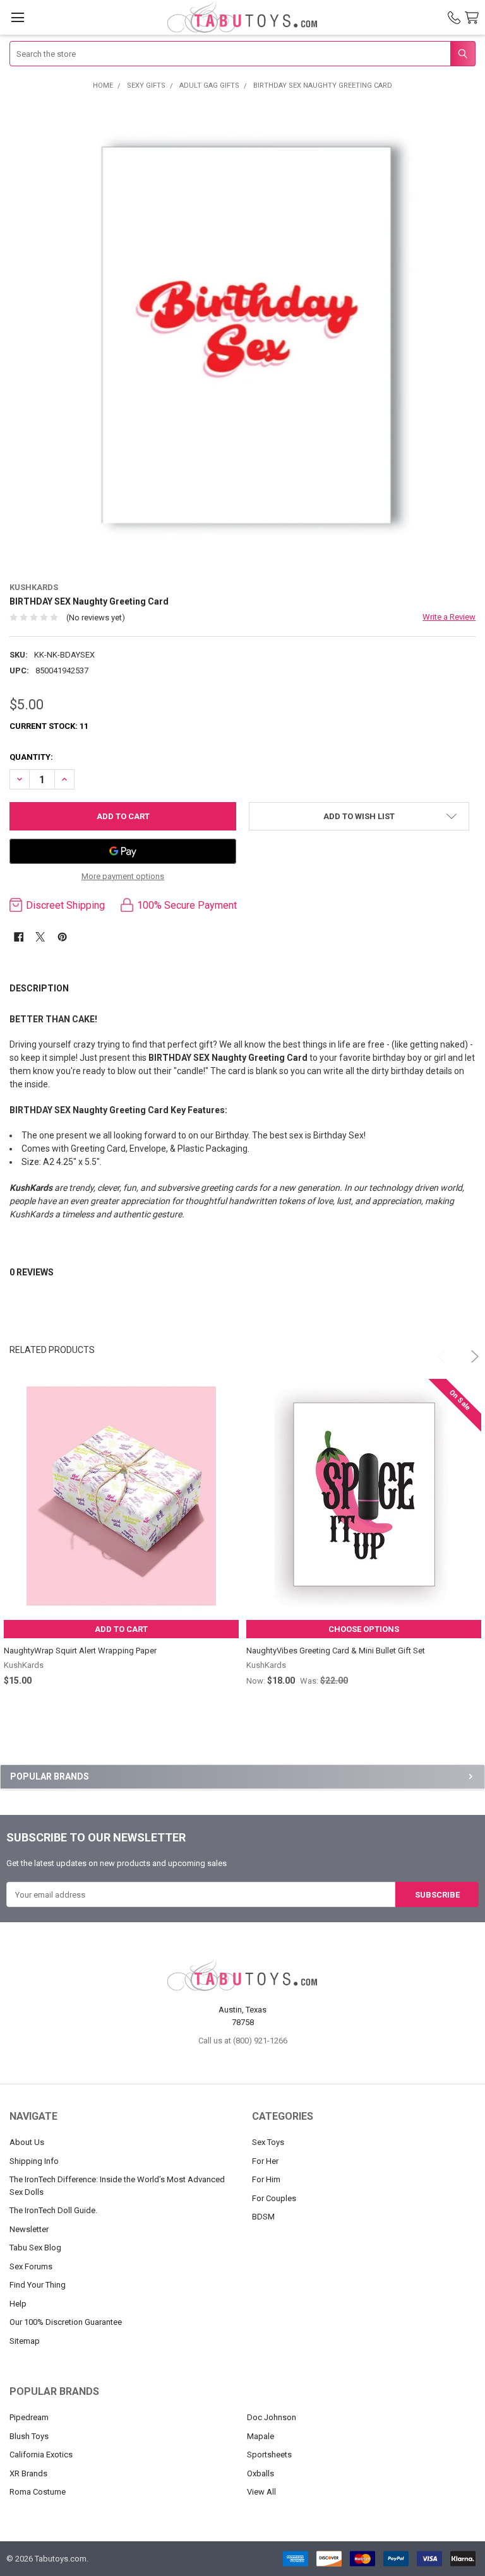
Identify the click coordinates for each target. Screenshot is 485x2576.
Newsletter (29, 2229)
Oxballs (260, 2473)
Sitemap (25, 2341)
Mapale (260, 2436)
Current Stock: (49, 726)
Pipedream (29, 2417)
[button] (359, 816)
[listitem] (243, 335)
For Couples (274, 2198)
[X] (40, 937)
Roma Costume (38, 2492)
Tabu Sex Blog (35, 2248)
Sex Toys (268, 2142)
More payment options (123, 876)
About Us (27, 2142)
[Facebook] (19, 937)
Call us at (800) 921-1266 (243, 2041)
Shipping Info (34, 2161)
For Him (266, 2179)
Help (18, 2304)
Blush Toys (29, 2436)
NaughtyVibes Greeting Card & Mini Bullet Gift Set (336, 1651)
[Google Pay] (123, 851)
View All (261, 2492)
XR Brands (28, 2473)
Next (467, 1350)
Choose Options (364, 1629)
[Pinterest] (62, 937)
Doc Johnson (272, 2417)
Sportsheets (269, 2455)
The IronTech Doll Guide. (53, 2210)
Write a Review (449, 617)
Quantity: (31, 757)
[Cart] (474, 18)
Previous (438, 1350)
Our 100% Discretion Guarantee (66, 2322)
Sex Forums (31, 2266)
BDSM (263, 2217)
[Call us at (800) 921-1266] (454, 18)
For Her (265, 2161)
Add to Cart (121, 1629)
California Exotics (41, 2455)
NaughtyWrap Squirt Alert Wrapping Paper (80, 1651)
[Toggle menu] (17, 17)
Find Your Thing (38, 2285)
